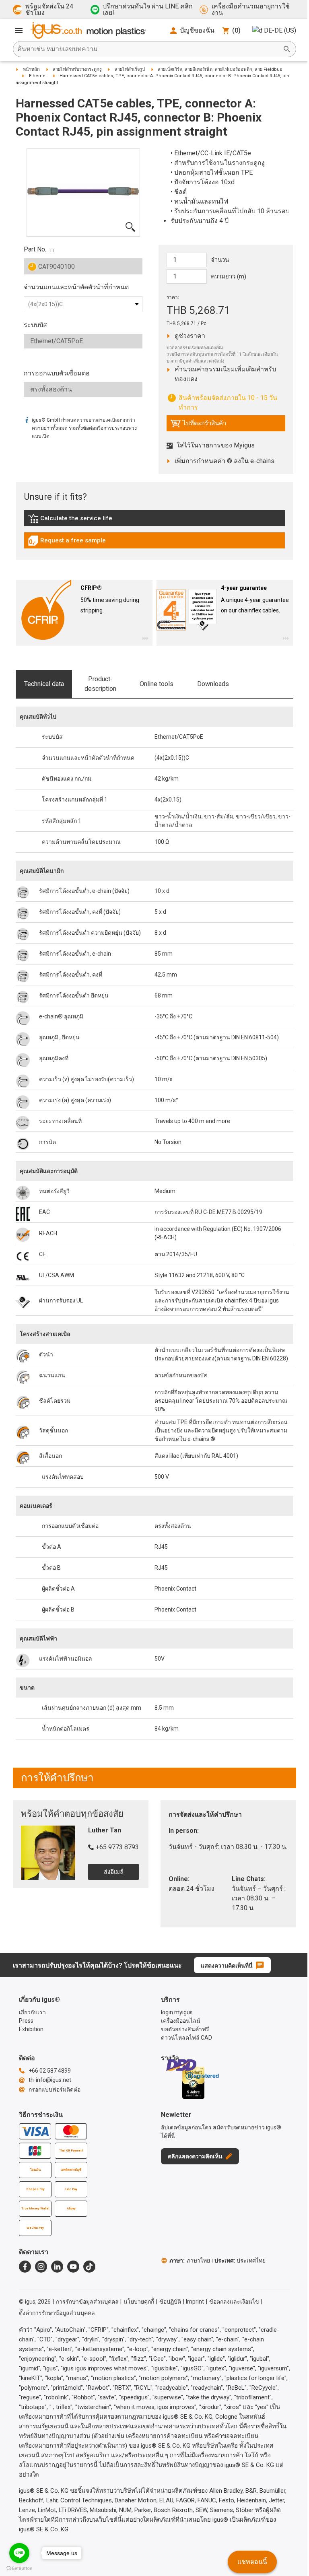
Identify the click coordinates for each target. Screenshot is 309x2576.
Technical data (44, 684)
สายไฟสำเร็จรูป (130, 69)
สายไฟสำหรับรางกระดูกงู (77, 69)
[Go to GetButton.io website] (19, 2568)
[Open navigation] (19, 31)
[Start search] (287, 49)
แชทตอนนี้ (252, 2562)
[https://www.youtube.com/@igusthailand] (73, 2267)
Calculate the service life (72, 520)
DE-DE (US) (280, 30)
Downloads (213, 684)
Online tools (157, 684)
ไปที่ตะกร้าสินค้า (198, 425)
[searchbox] (148, 49)
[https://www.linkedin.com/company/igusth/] (57, 2267)
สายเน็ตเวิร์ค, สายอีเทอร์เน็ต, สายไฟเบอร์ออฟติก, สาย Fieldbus (220, 69)
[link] (154, 521)
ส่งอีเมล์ (114, 1872)
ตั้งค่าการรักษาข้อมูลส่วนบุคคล (57, 2313)
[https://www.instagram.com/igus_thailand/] (41, 2267)
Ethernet (38, 76)
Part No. (35, 249)
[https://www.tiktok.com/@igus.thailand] (89, 2267)
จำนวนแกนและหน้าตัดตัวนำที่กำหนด (76, 287)
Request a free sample (67, 542)
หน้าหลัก (31, 69)
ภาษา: (190, 2261)
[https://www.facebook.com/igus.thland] (25, 2267)
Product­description (100, 684)
